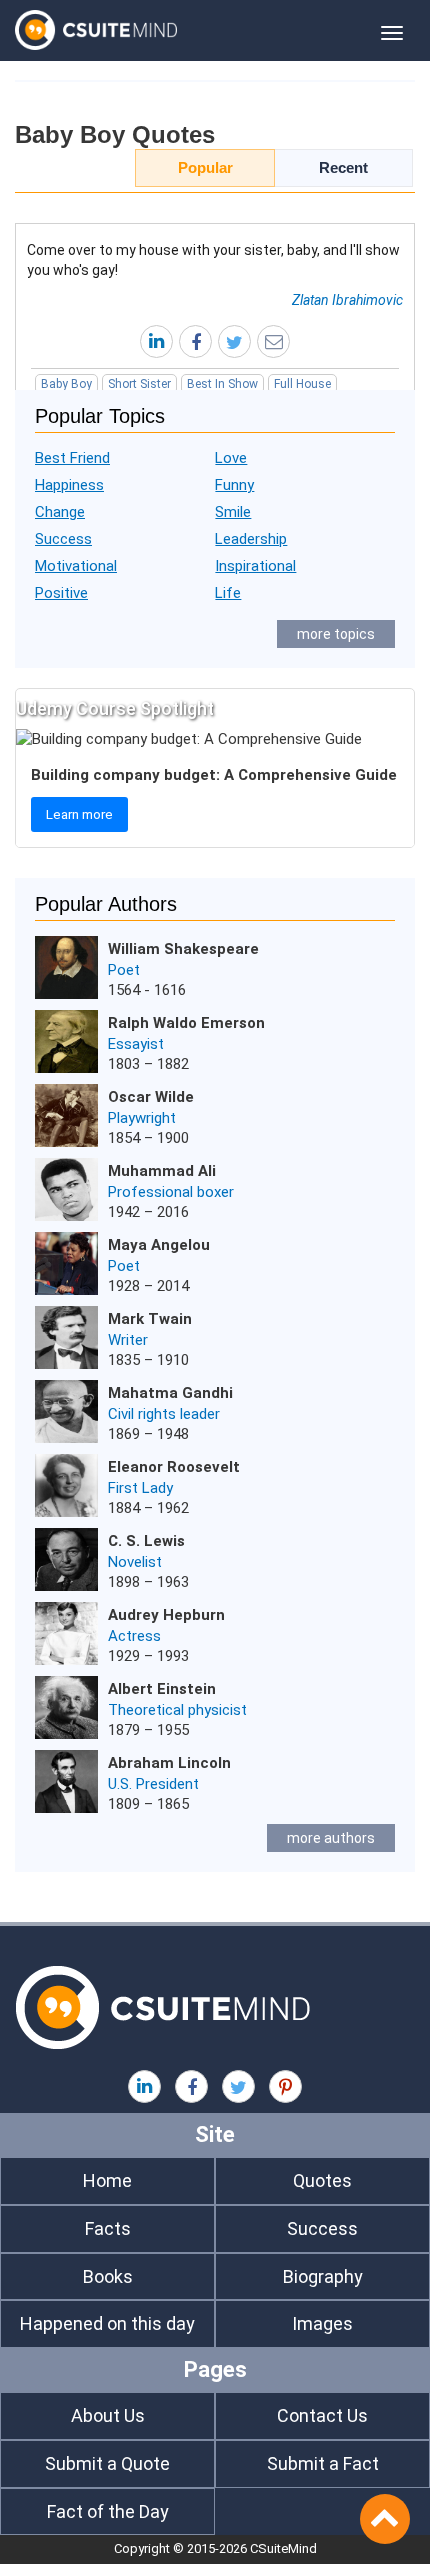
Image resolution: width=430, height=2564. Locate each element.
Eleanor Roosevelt (174, 1467)
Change (60, 512)
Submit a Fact (323, 2463)
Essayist (136, 1044)
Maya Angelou (159, 1245)
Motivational (76, 566)
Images (322, 2323)
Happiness (69, 485)
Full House (302, 384)
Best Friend (72, 458)
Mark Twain (150, 1319)
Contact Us (322, 2415)
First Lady (140, 1488)
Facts (108, 2228)
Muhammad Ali (162, 1171)
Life (228, 593)
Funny (234, 485)
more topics (336, 634)
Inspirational (255, 566)
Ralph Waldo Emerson (186, 1023)
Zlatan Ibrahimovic (347, 300)
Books (108, 2276)
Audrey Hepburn (166, 1615)
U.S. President (153, 1784)
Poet (124, 970)
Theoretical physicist (177, 1710)
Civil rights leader (164, 1414)
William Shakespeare (183, 949)
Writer (128, 1340)
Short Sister (139, 384)
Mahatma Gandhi (170, 1393)
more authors (331, 1838)
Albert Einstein (162, 1689)
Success (63, 539)
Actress (134, 1636)
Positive (61, 593)
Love (231, 458)
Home (107, 2180)
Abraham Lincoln (169, 1763)
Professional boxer (171, 1192)
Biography (323, 2276)
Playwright (142, 1118)
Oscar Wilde (151, 1097)
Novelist (135, 1562)
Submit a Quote (107, 2463)
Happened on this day (107, 2323)
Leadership (251, 539)
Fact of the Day (108, 2511)
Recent (343, 167)
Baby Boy (66, 384)
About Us (108, 2415)
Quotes (322, 2180)
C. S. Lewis (146, 1541)
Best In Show (222, 384)
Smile (233, 512)
